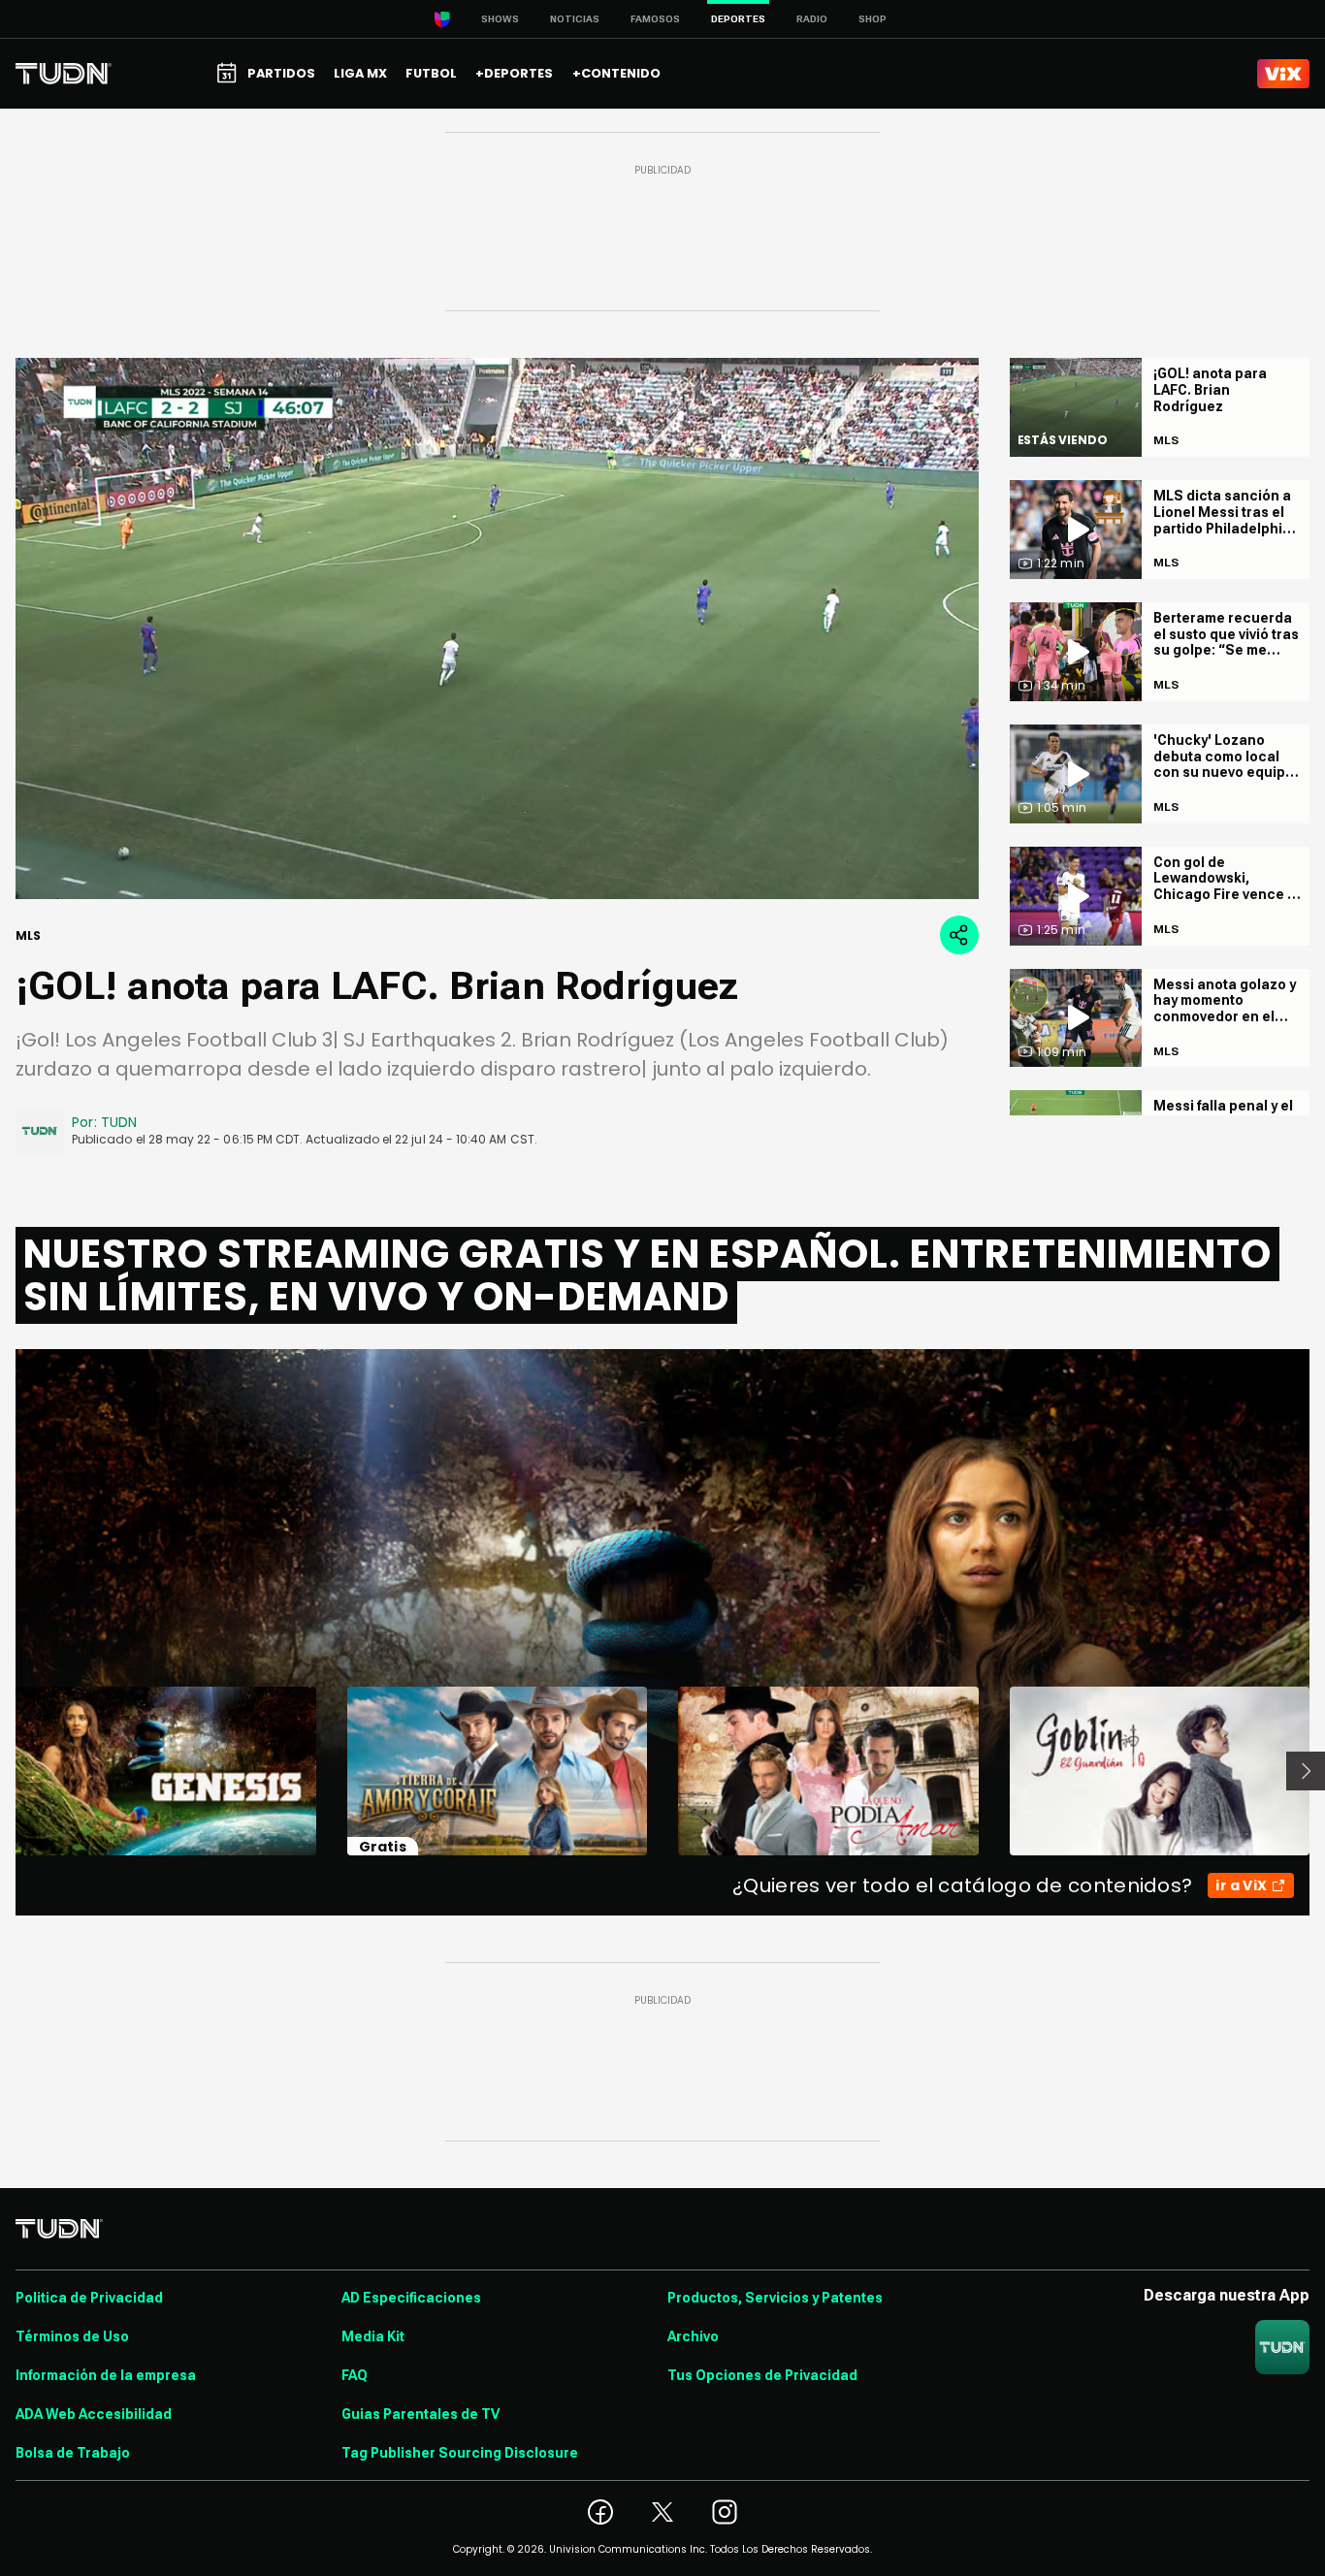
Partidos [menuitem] (281, 73)
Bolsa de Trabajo (73, 2453)
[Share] (959, 935)
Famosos (655, 19)
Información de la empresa (106, 2375)
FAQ (355, 2375)
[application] (497, 628)
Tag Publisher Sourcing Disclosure (460, 2453)
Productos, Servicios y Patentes (775, 2298)
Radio (812, 19)
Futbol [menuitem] (431, 73)
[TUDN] (64, 74)
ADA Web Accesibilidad (94, 2414)
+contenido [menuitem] (616, 73)
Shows (500, 19)
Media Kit (373, 2336)
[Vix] (1283, 74)
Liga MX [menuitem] (360, 73)
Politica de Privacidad (89, 2298)
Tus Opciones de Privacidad (762, 2375)
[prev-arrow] (3, 1771)
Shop (873, 19)
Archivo (693, 2336)
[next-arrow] (1306, 1771)
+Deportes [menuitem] (514, 73)
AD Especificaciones (411, 2298)
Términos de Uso (72, 2336)
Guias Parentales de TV (420, 2414)
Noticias (575, 19)
